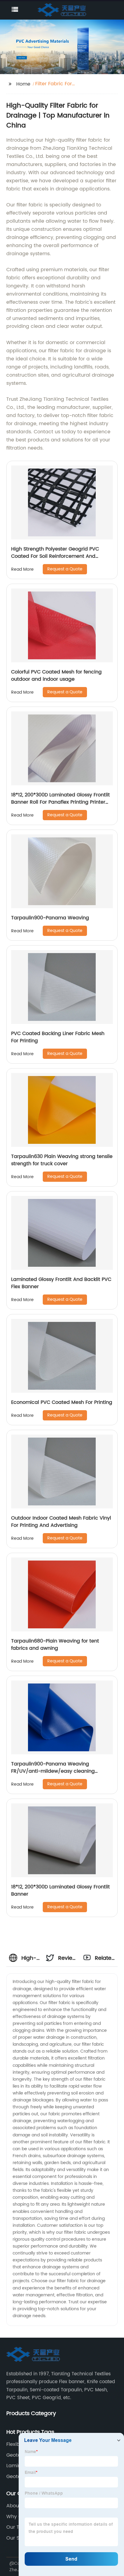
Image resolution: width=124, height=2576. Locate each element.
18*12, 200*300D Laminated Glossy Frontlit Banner (60, 1890)
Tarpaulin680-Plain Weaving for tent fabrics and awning (55, 1645)
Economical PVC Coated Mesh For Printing (62, 1402)
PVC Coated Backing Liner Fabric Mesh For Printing (58, 1037)
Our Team (18, 2527)
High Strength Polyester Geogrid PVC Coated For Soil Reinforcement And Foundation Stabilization (55, 556)
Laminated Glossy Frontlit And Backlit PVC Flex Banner (61, 1283)
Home (23, 84)
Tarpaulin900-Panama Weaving (50, 918)
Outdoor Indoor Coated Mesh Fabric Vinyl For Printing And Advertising (61, 1522)
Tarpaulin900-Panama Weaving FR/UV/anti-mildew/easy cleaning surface (53, 1771)
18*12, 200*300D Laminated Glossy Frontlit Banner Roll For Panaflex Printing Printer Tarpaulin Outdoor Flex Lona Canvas (60, 802)
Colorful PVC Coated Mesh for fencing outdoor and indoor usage (56, 676)
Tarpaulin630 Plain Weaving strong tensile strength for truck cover (62, 1160)
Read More (22, 569)
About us (17, 2506)
